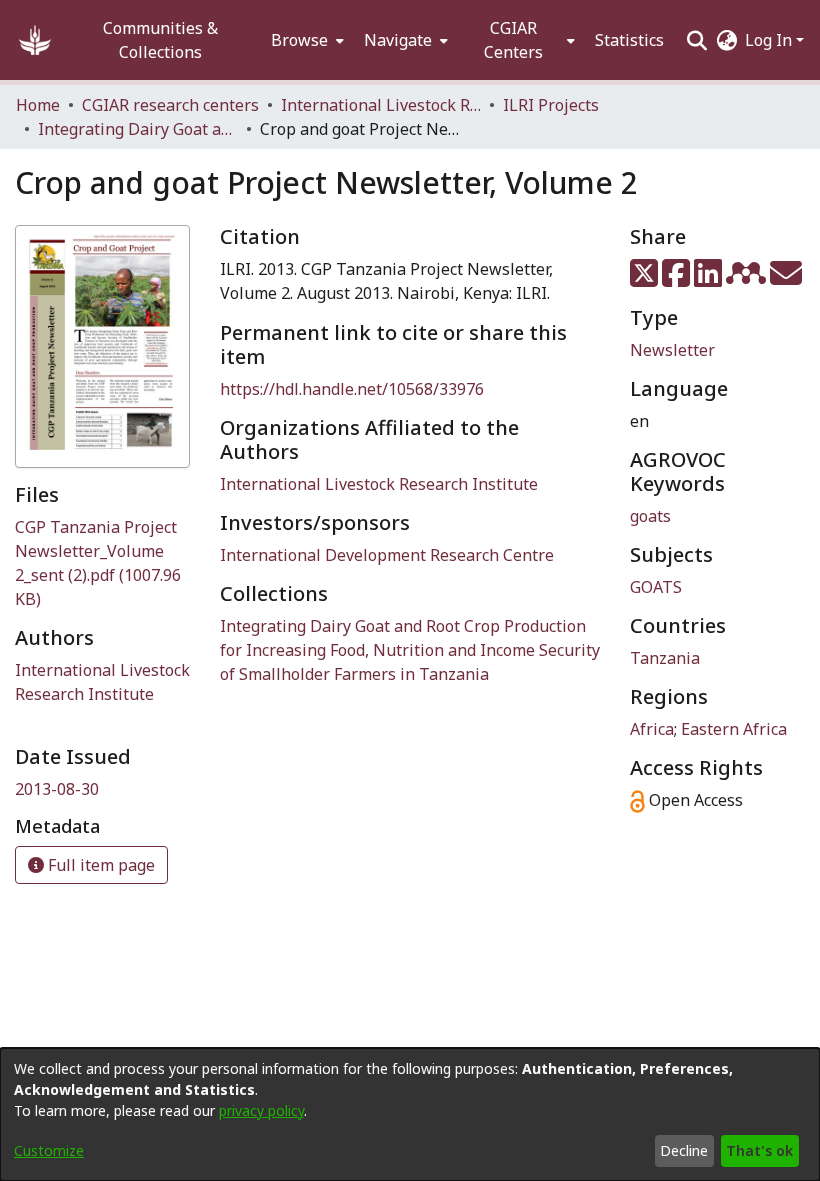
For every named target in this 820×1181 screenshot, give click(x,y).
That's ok (759, 1150)
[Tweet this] (646, 279)
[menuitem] (305, 40)
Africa (652, 729)
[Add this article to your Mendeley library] (748, 279)
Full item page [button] (99, 865)
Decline (684, 1150)
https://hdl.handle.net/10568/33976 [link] (352, 389)
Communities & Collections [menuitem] (160, 40)
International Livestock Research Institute (379, 484)
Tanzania (665, 658)
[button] (35, 40)
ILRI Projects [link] (551, 105)
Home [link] (38, 105)
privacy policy (261, 1110)
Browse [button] (299, 40)
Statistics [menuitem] (629, 40)
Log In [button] (770, 40)
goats (650, 516)
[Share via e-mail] (786, 279)
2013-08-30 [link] (57, 789)
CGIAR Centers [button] (513, 40)
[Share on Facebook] (678, 279)
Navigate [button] (398, 40)
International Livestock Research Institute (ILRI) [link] (381, 105)
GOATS (656, 587)
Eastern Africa (734, 729)
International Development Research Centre (387, 555)
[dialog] (410, 1114)
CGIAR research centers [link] (170, 105)
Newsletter (672, 350)
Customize (49, 1150)
